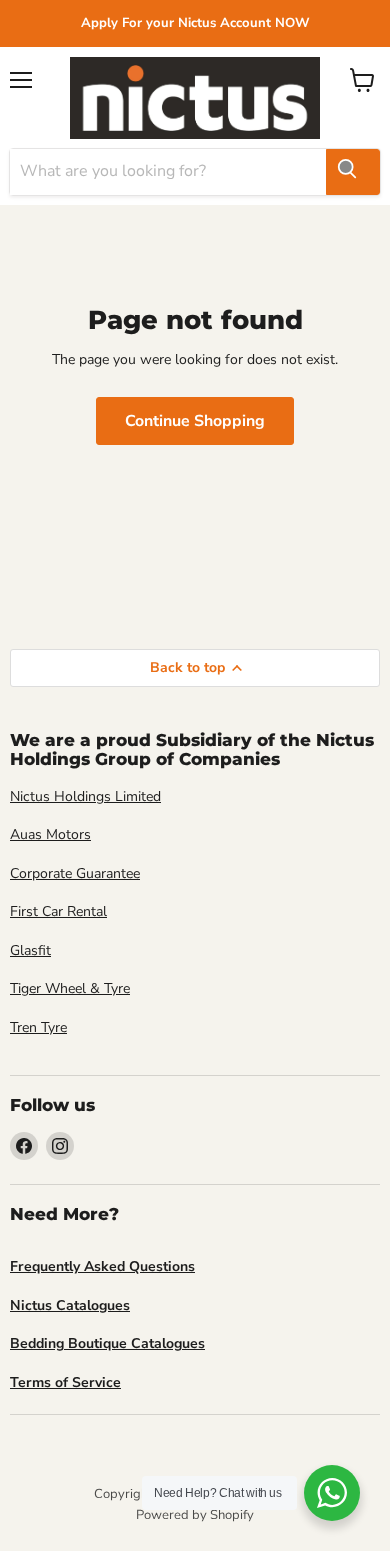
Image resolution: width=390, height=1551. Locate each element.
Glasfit (30, 950)
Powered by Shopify (195, 1515)
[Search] (353, 172)
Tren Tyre (38, 1027)
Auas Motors (50, 834)
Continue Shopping (195, 421)
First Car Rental (58, 911)
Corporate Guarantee (75, 873)
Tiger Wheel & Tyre (70, 988)
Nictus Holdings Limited (85, 796)
